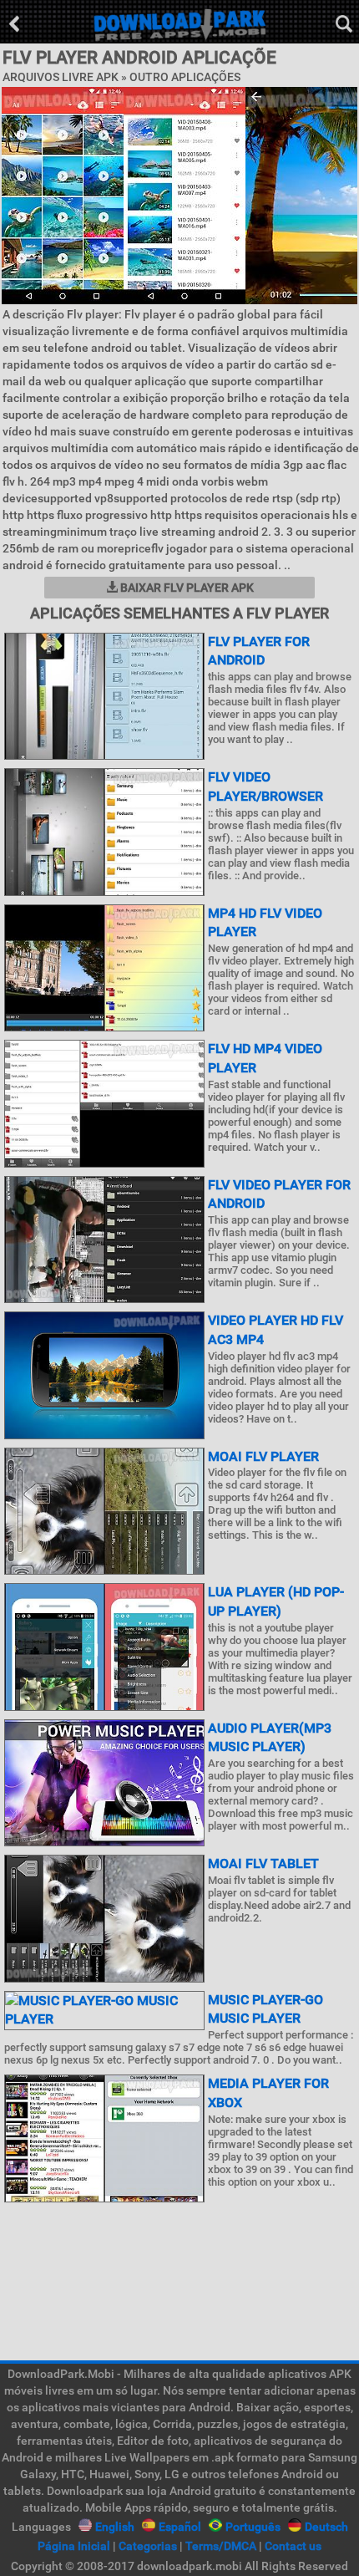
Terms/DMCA (221, 2546)
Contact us (293, 2546)
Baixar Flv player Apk (186, 588)
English (115, 2527)
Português (253, 2527)
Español (180, 2527)
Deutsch (326, 2527)
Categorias (148, 2546)
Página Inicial (74, 2546)
